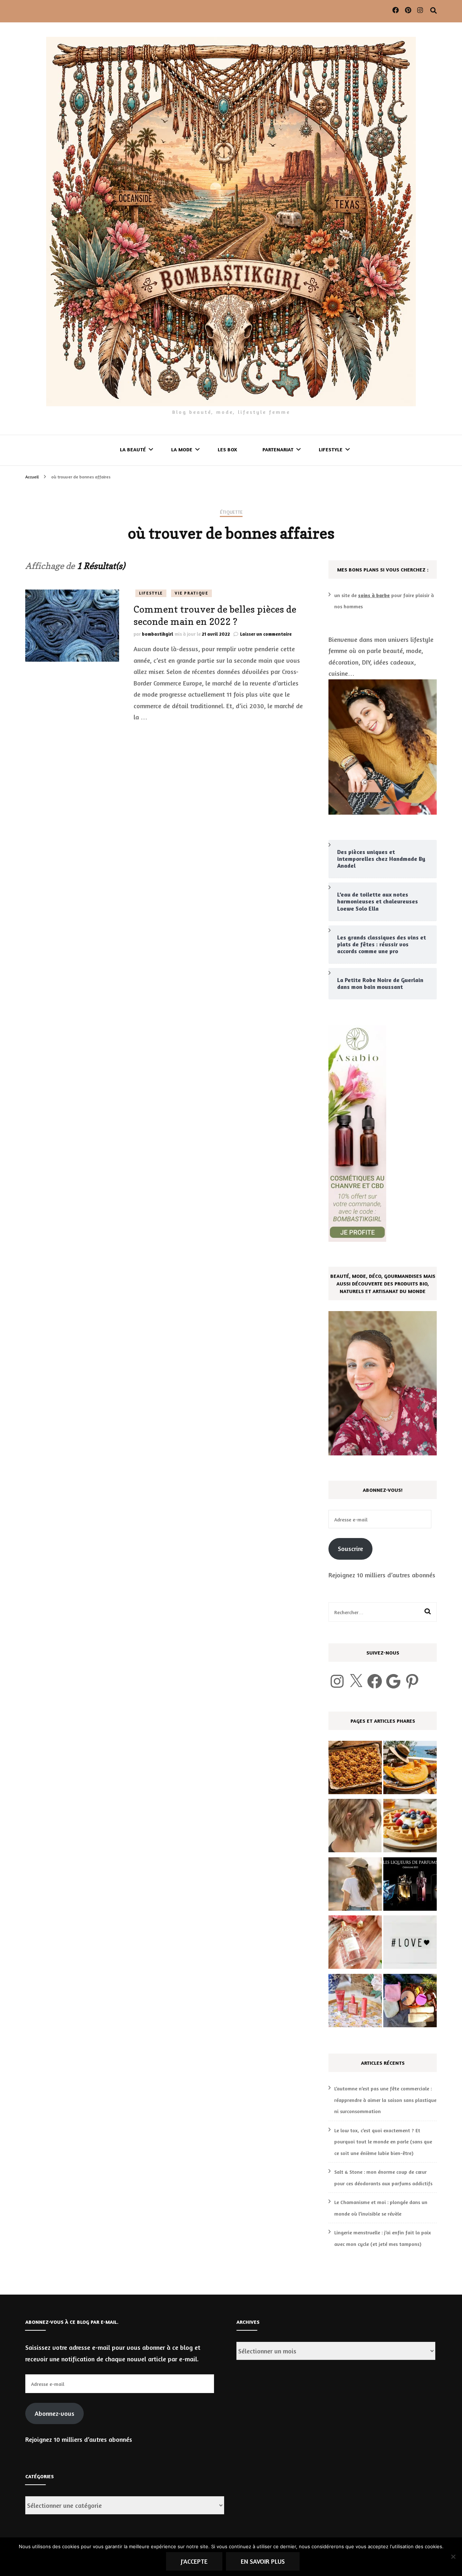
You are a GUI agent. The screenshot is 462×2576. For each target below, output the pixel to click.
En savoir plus (263, 2561)
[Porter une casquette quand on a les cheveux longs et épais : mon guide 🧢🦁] (355, 1886)
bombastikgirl (158, 634)
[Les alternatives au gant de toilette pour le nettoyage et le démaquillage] (410, 2002)
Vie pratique (191, 593)
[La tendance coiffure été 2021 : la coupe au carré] (355, 1827)
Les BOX (227, 449)
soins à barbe (374, 595)
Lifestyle (331, 449)
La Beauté (133, 449)
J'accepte (194, 2561)
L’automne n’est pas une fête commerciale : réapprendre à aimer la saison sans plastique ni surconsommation (385, 2100)
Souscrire (350, 1548)
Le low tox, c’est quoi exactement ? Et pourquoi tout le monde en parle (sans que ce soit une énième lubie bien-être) (383, 2142)
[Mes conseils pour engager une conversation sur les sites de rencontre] (410, 1944)
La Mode (182, 449)
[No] (453, 2557)
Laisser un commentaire (266, 634)
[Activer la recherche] (433, 10)
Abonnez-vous (55, 2413)
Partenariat (278, 449)
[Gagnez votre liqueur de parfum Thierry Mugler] (410, 1886)
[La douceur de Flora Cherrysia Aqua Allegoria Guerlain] (355, 1944)
